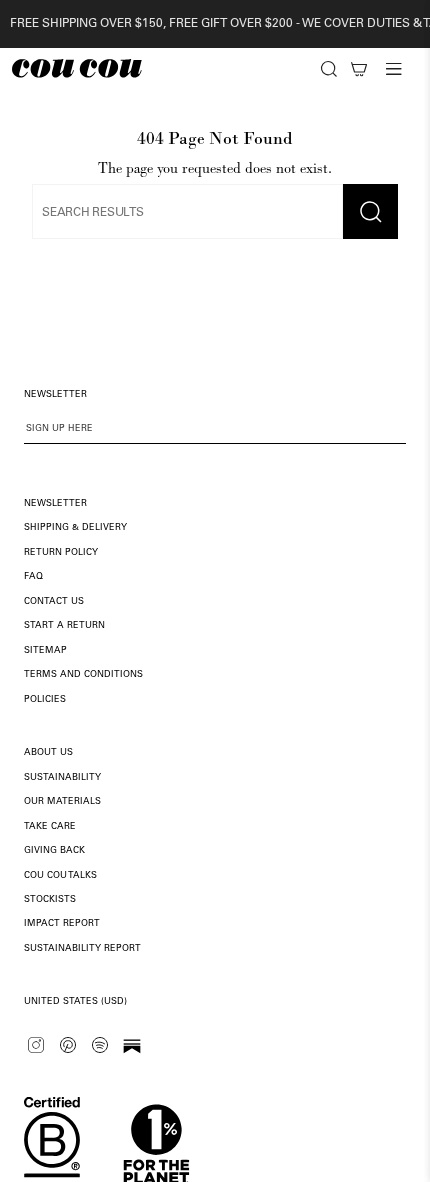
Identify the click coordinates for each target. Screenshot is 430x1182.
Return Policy (61, 552)
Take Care (50, 826)
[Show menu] (394, 68)
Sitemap (45, 650)
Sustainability (62, 777)
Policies (45, 699)
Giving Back (54, 850)
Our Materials (62, 801)
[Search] (329, 68)
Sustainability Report (82, 948)
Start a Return (64, 625)
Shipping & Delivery (75, 527)
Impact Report (62, 923)
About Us (48, 752)
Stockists (50, 899)
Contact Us (54, 601)
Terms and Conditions (83, 674)
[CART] (359, 68)
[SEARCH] (329, 68)
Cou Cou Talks (60, 875)
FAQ (33, 576)
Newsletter (55, 503)
